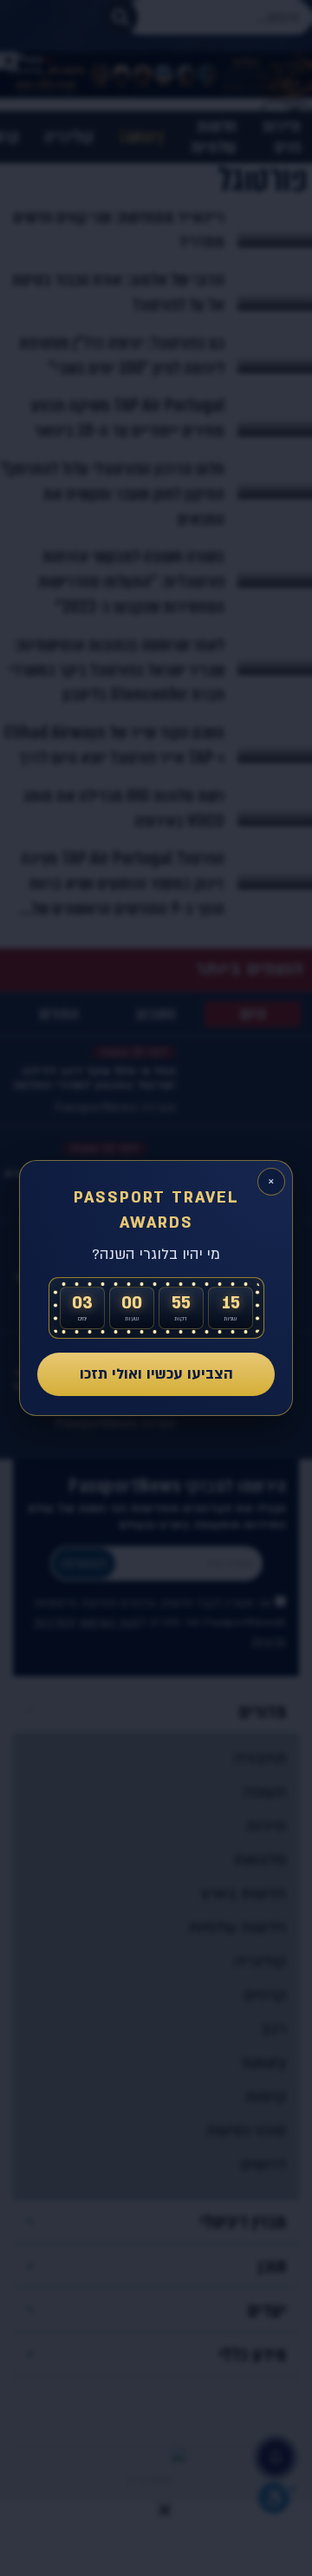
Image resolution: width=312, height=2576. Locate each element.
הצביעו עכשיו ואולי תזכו (156, 1374)
